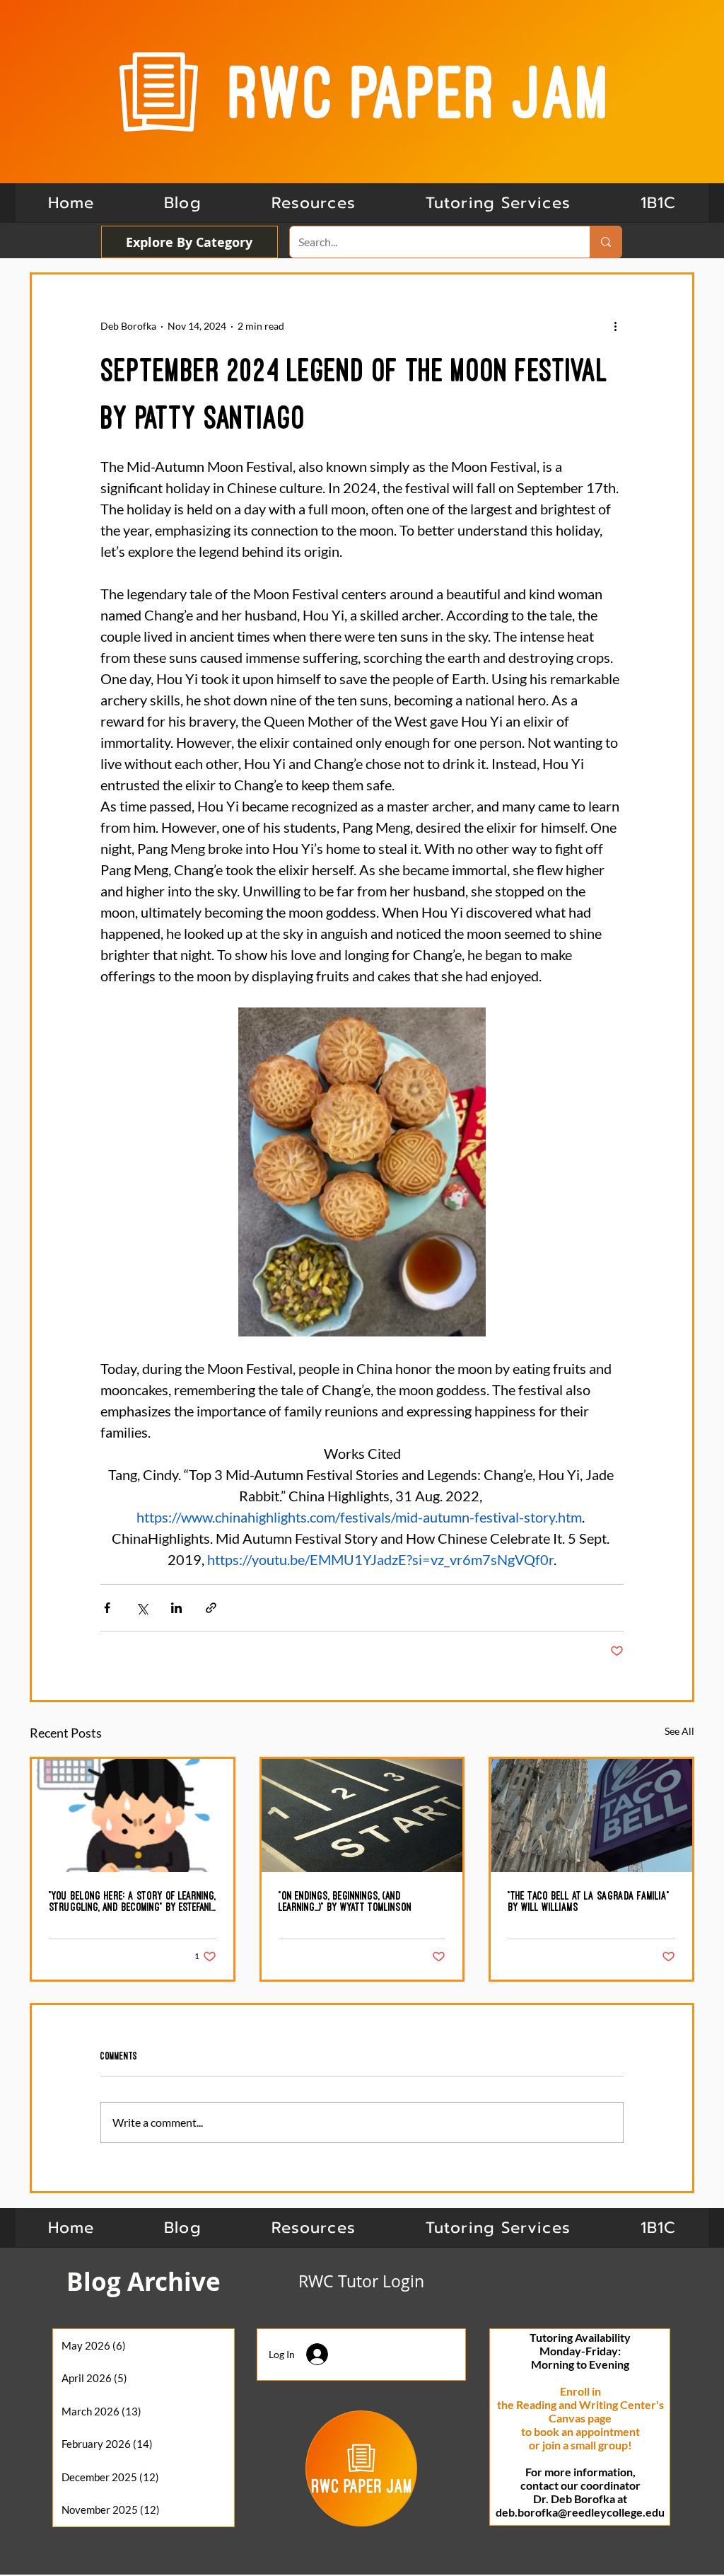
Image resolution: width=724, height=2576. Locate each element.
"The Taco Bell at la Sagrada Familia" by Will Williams (589, 1901)
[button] (658, 203)
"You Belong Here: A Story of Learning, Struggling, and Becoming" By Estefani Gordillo (132, 1902)
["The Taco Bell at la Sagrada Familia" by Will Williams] (591, 1815)
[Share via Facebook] (107, 1608)
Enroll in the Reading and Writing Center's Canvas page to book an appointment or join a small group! (580, 2418)
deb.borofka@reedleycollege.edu (580, 2512)
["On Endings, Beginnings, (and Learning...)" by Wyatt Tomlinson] (362, 1815)
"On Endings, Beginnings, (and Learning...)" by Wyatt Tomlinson (345, 1901)
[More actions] (615, 325)
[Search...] (606, 242)
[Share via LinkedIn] (176, 1608)
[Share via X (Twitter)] (142, 1608)
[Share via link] (211, 1608)
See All (679, 1731)
